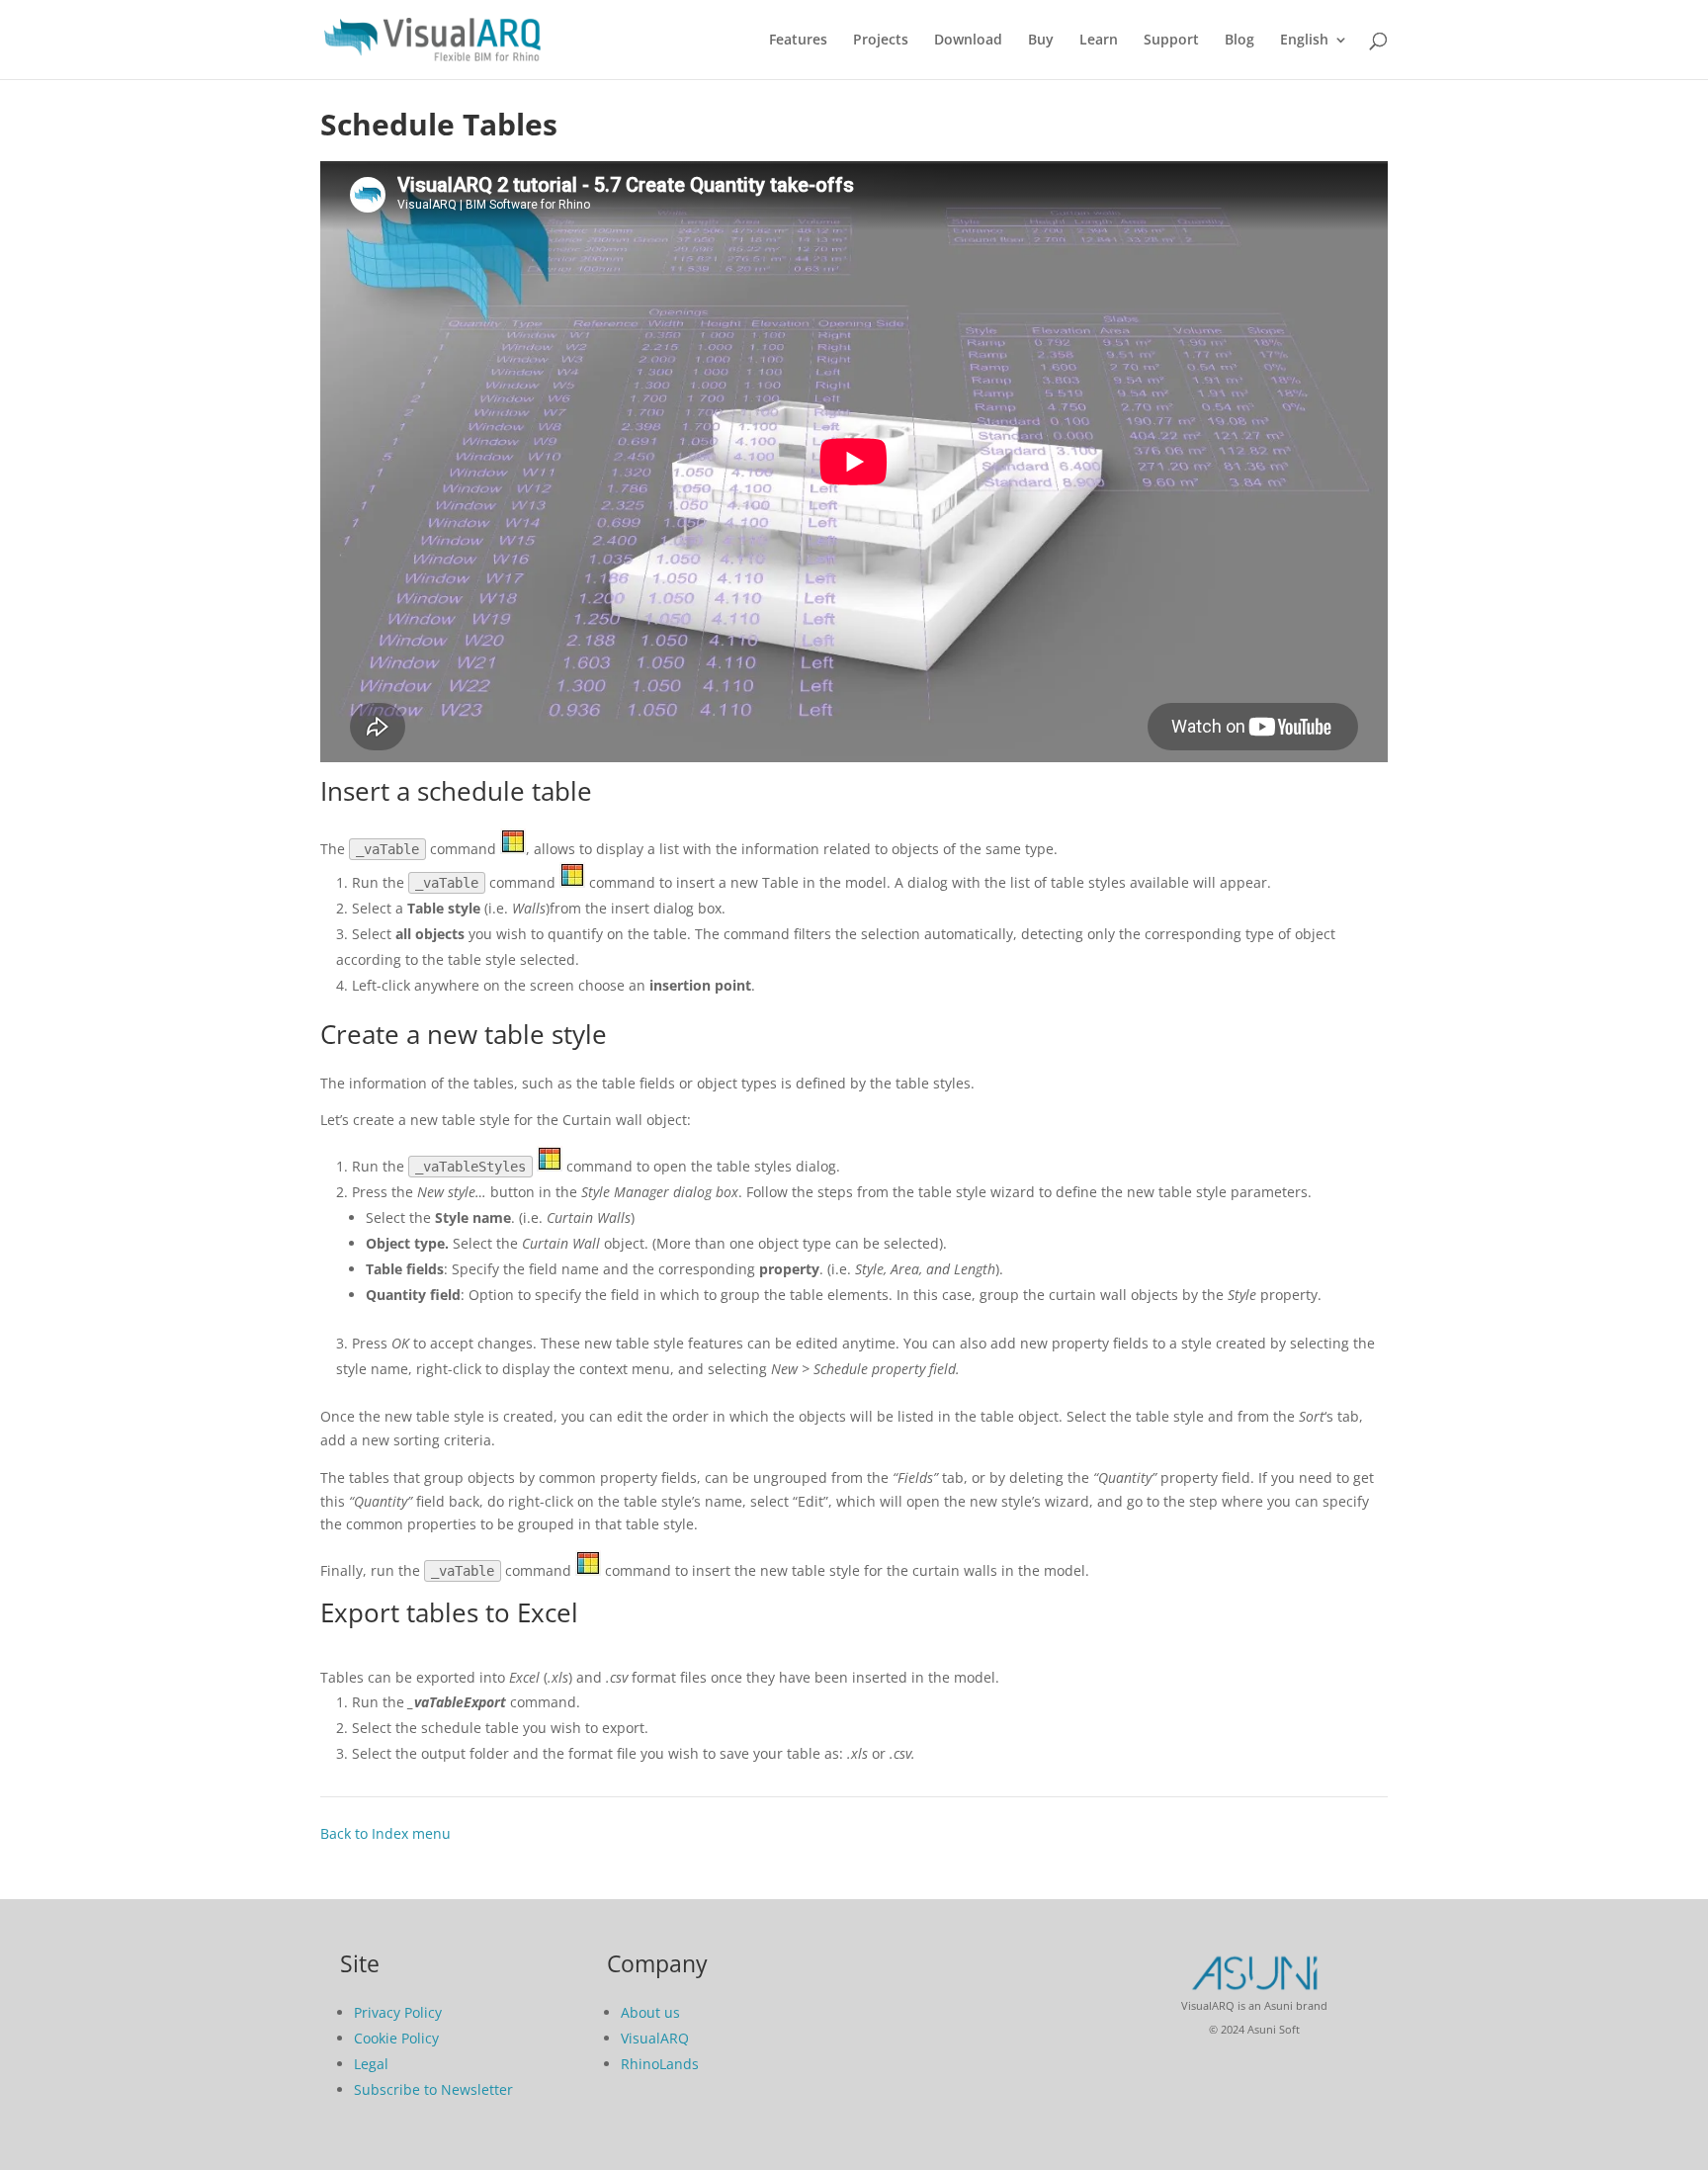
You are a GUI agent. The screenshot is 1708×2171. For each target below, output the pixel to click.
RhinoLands (660, 2064)
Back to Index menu (385, 1833)
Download (968, 41)
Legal (371, 2064)
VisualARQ (655, 2038)
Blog (1239, 41)
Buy (1041, 41)
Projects (881, 41)
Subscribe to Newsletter (433, 2089)
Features (798, 41)
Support (1171, 41)
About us (650, 2012)
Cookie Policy (396, 2038)
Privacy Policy (398, 2012)
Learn (1099, 41)
